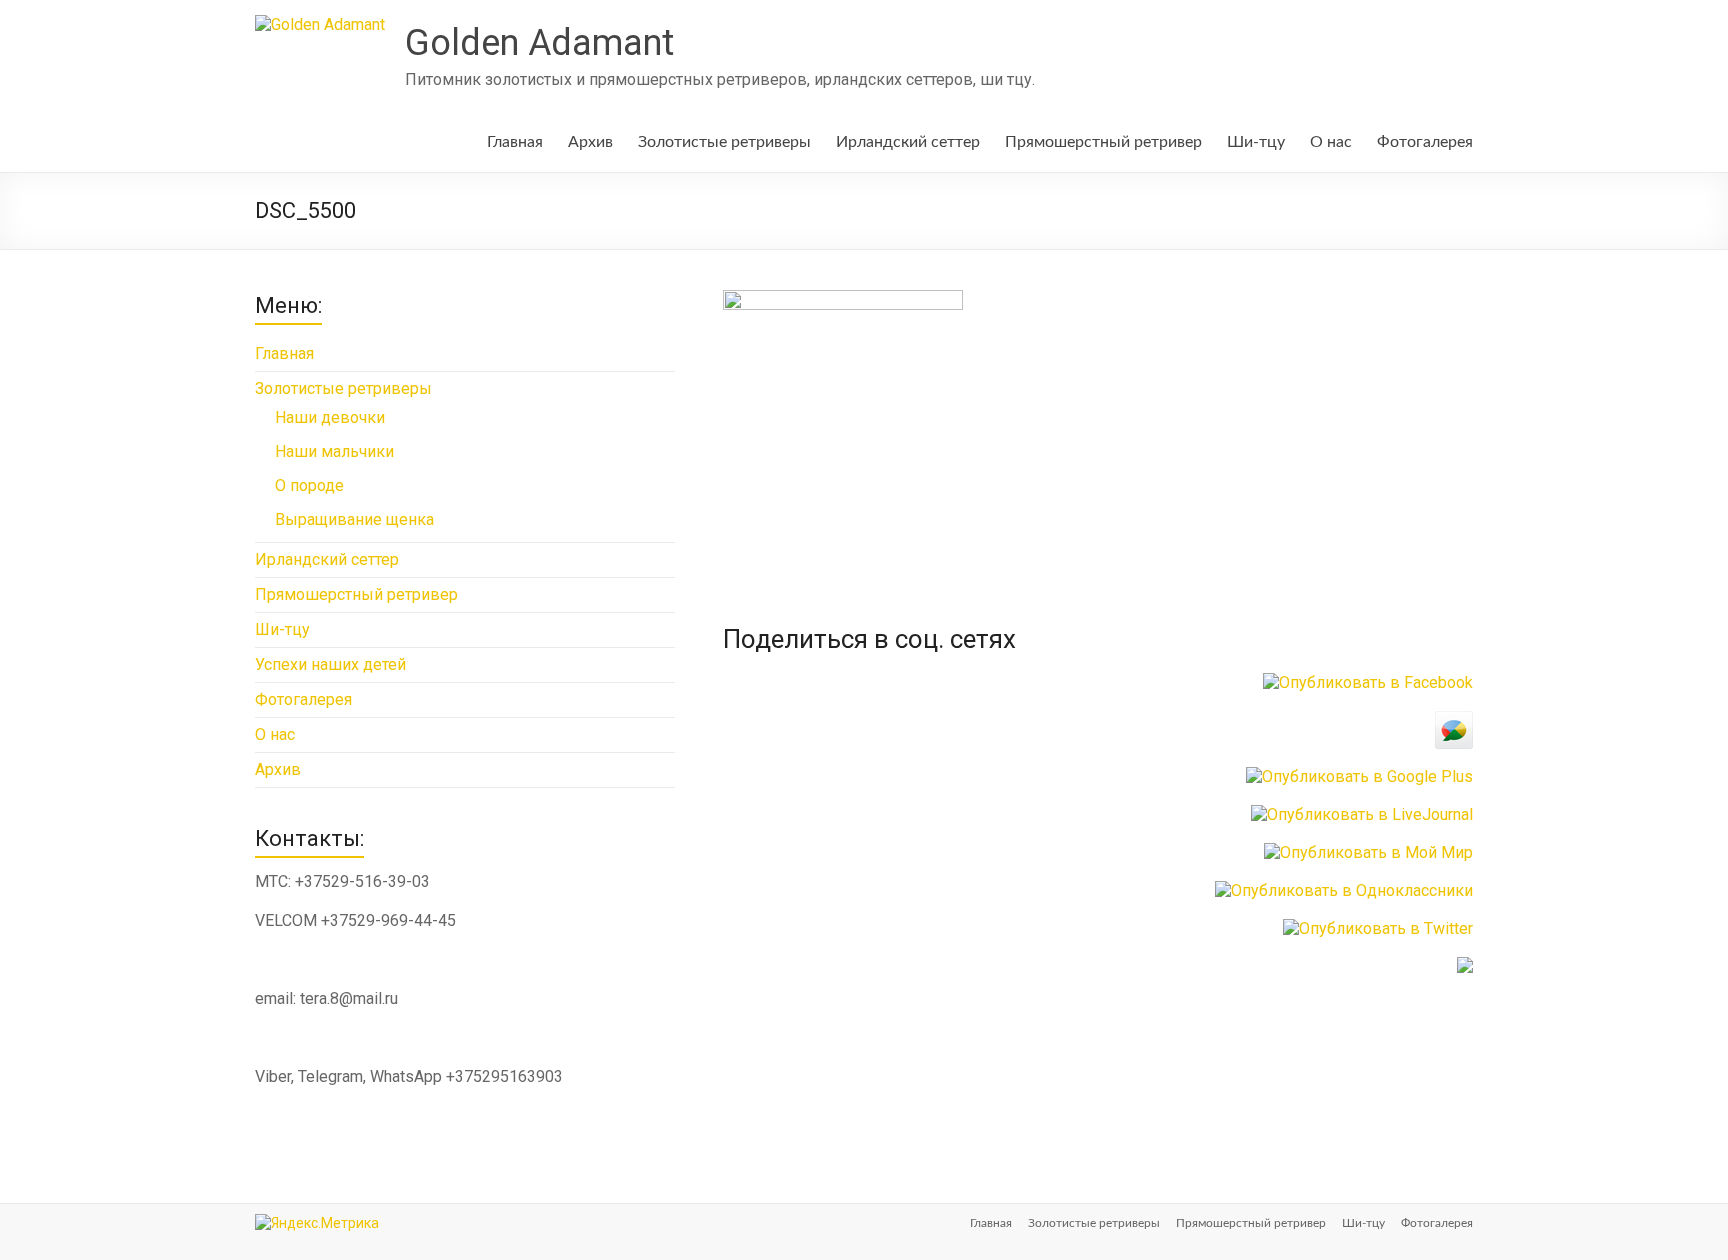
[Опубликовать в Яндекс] (1465, 966)
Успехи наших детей (330, 664)
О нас (1331, 142)
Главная (515, 142)
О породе (309, 485)
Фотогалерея (1425, 142)
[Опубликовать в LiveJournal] (1362, 814)
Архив (590, 142)
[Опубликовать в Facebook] (1368, 682)
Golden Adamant (539, 43)
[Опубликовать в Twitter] (1378, 928)
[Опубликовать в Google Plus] (1359, 776)
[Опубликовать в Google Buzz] (1454, 720)
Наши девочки (330, 417)
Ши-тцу (1256, 142)
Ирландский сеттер (908, 142)
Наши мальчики (334, 451)
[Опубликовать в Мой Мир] (1368, 852)
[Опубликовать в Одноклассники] (1344, 890)
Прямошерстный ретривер (1103, 142)
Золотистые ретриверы (724, 142)
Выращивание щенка (354, 519)
